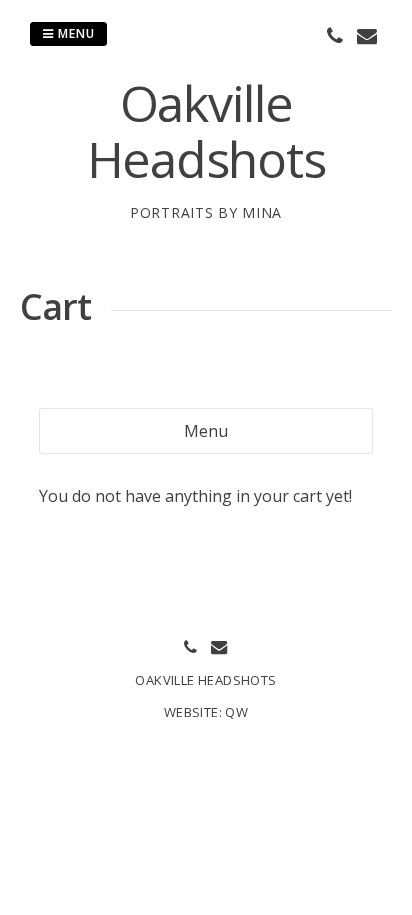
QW (236, 712)
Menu (74, 33)
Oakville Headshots (206, 131)
